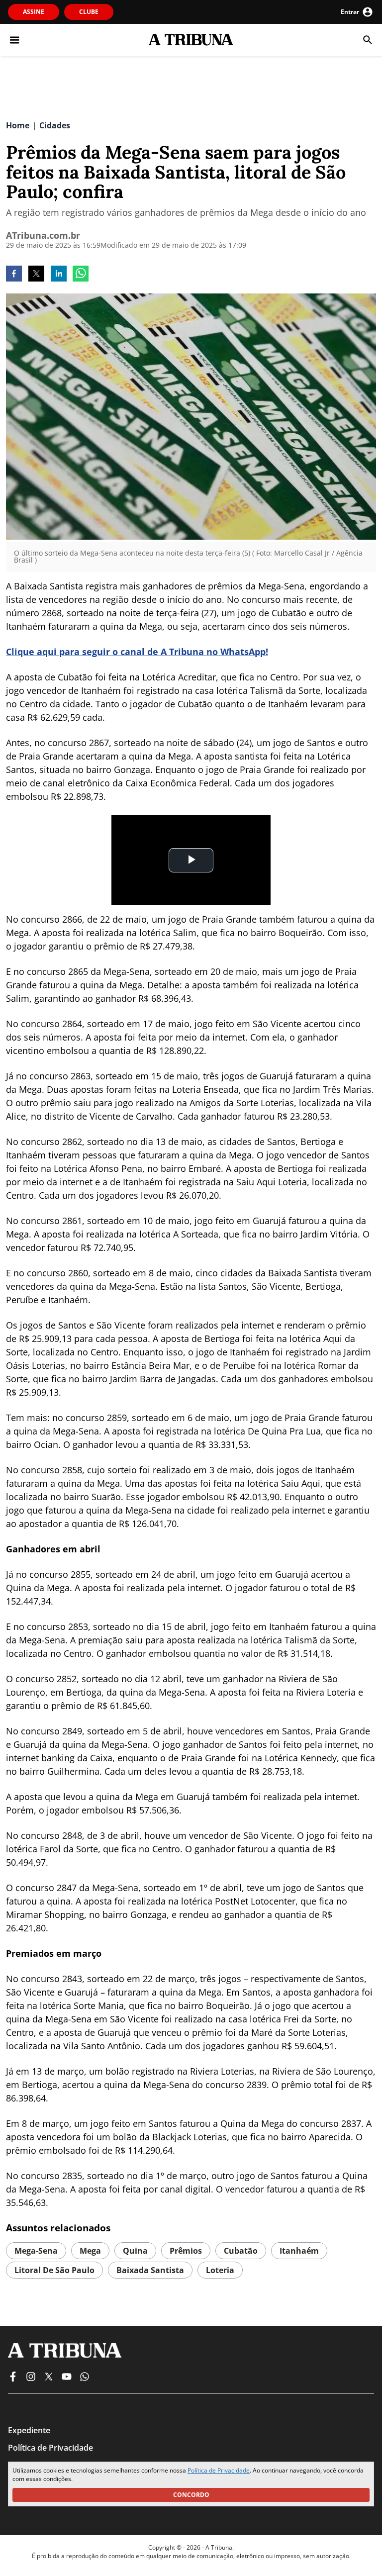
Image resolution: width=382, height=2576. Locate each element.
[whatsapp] (81, 275)
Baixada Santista (150, 2270)
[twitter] (36, 275)
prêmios (186, 2251)
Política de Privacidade (219, 2470)
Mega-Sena (36, 2251)
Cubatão (241, 2251)
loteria (220, 2270)
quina (135, 2251)
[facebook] (14, 275)
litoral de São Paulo (54, 2270)
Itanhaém (299, 2251)
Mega (90, 2251)
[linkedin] (59, 275)
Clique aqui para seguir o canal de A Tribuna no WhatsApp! (137, 652)
